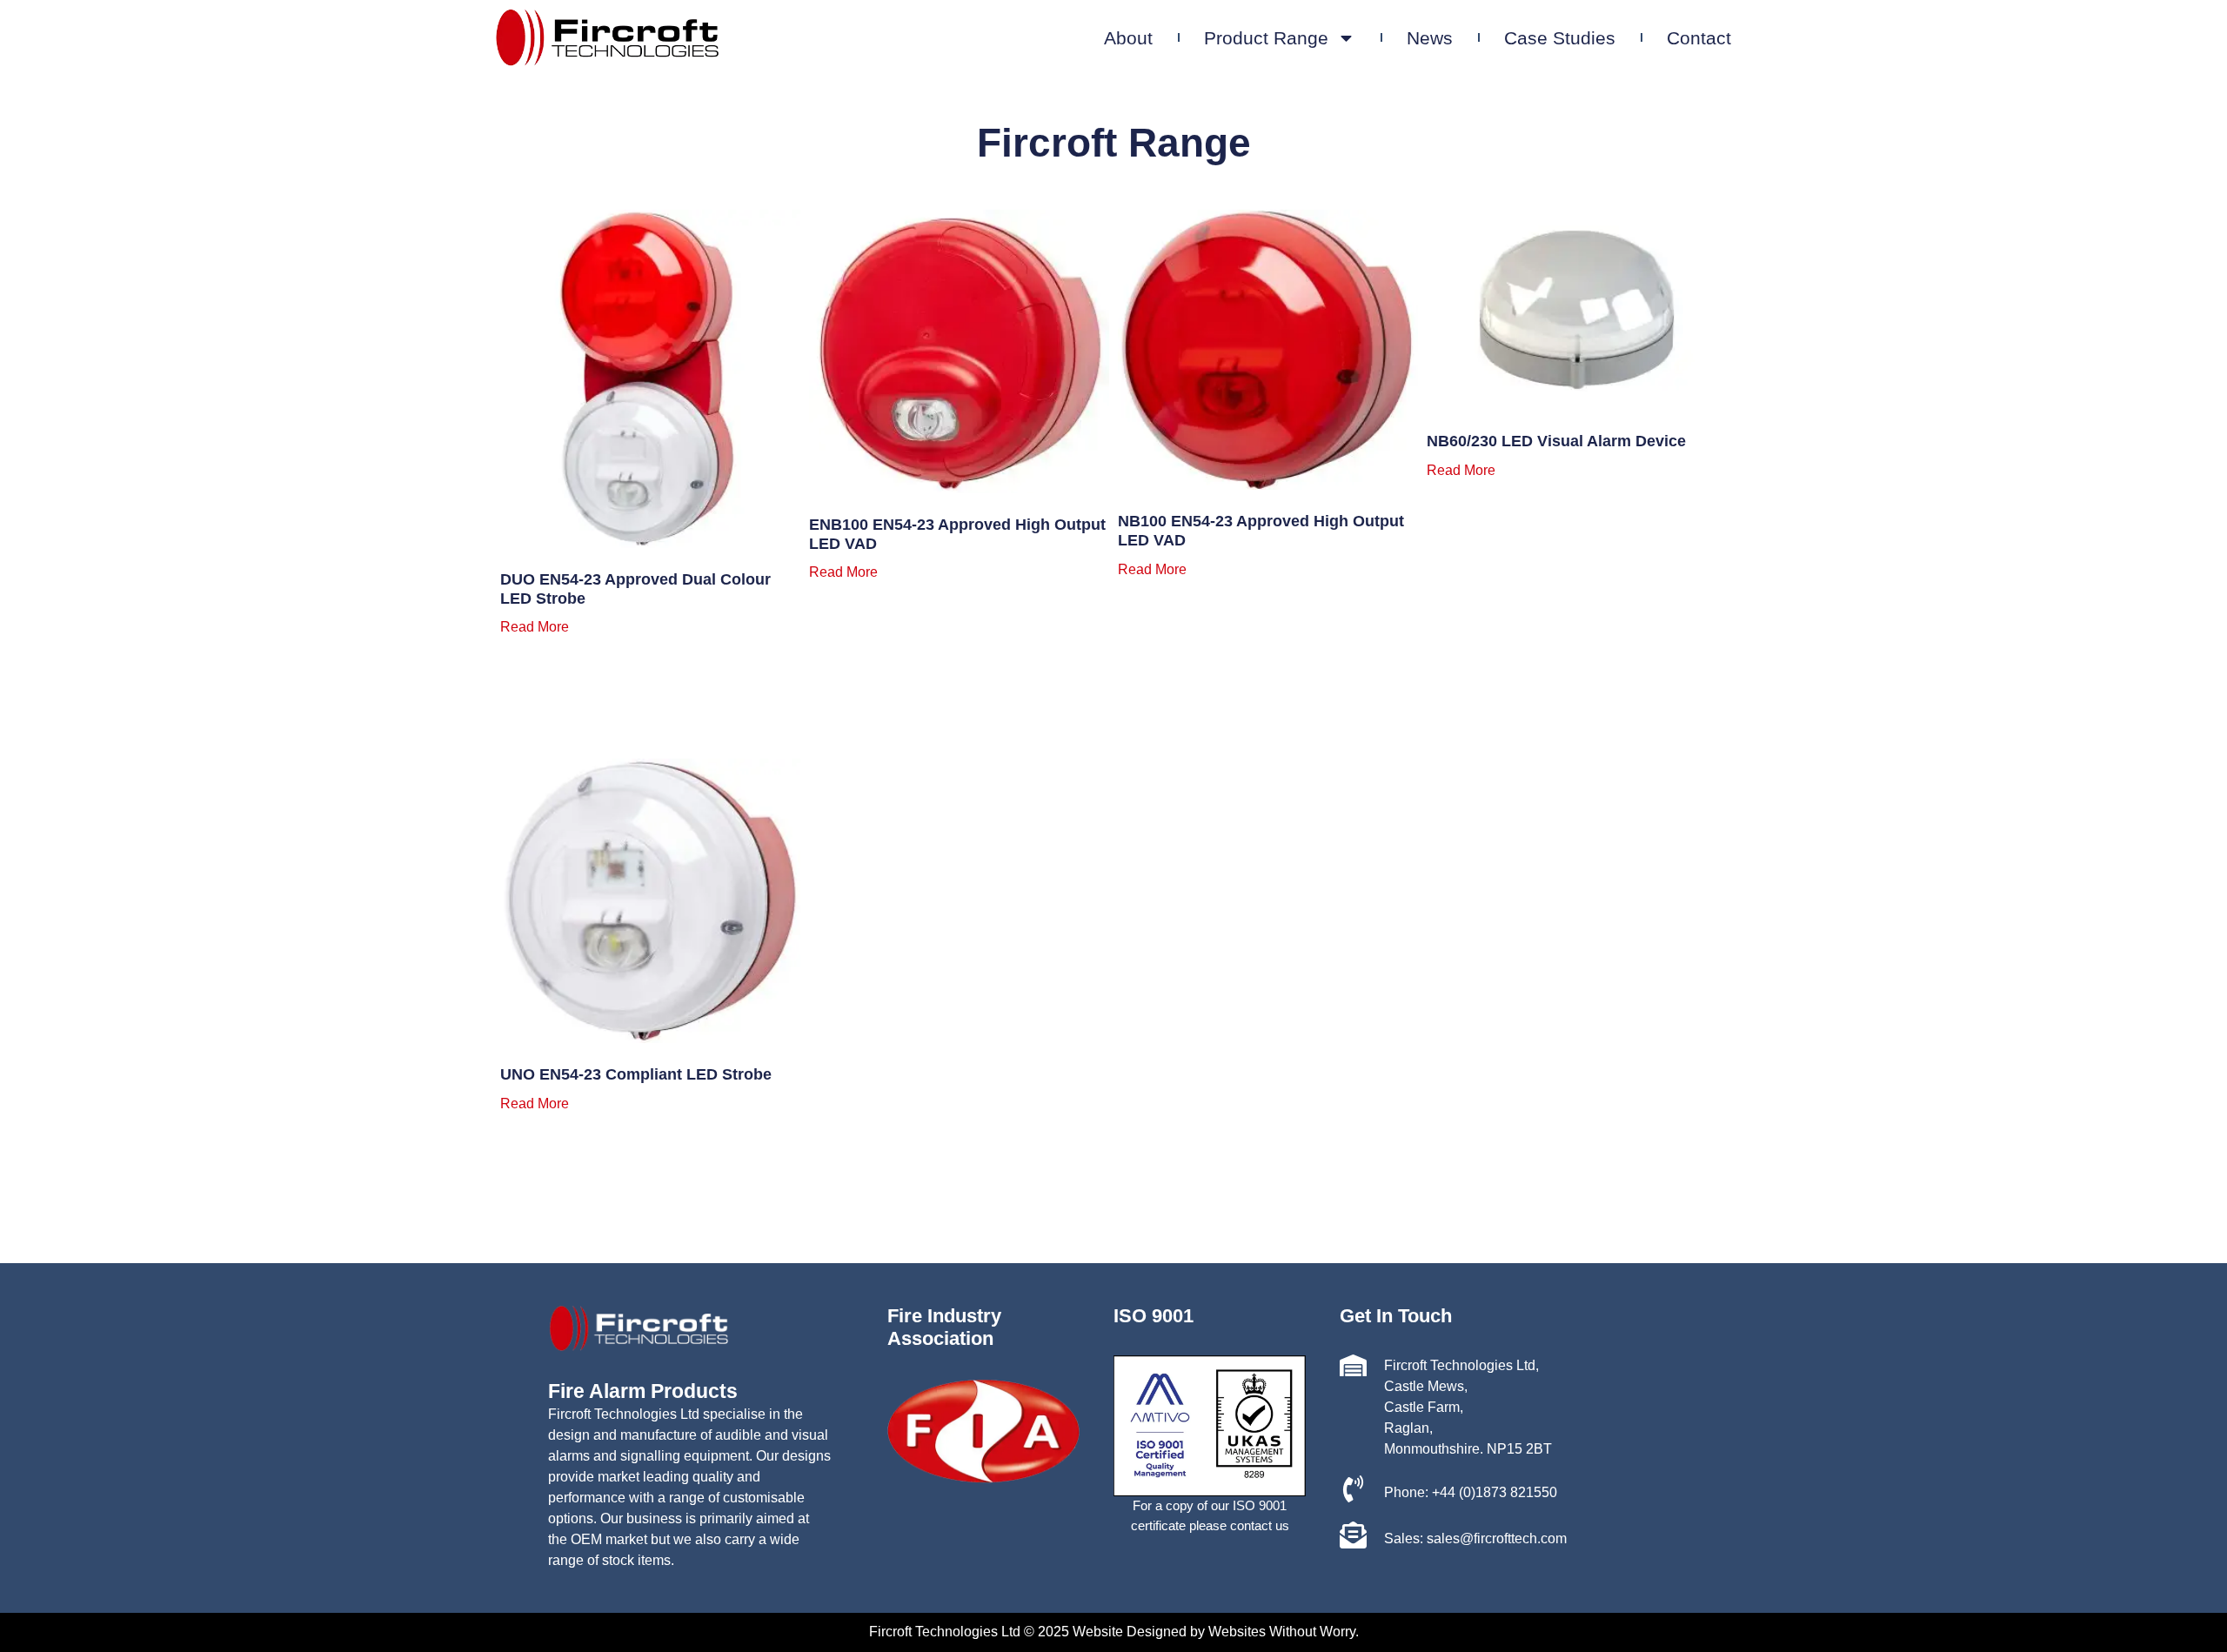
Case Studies (1560, 38)
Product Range (1266, 38)
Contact (1699, 38)
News (1430, 38)
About (1128, 38)
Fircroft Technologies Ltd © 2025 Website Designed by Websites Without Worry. (1114, 1632)
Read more (535, 627)
